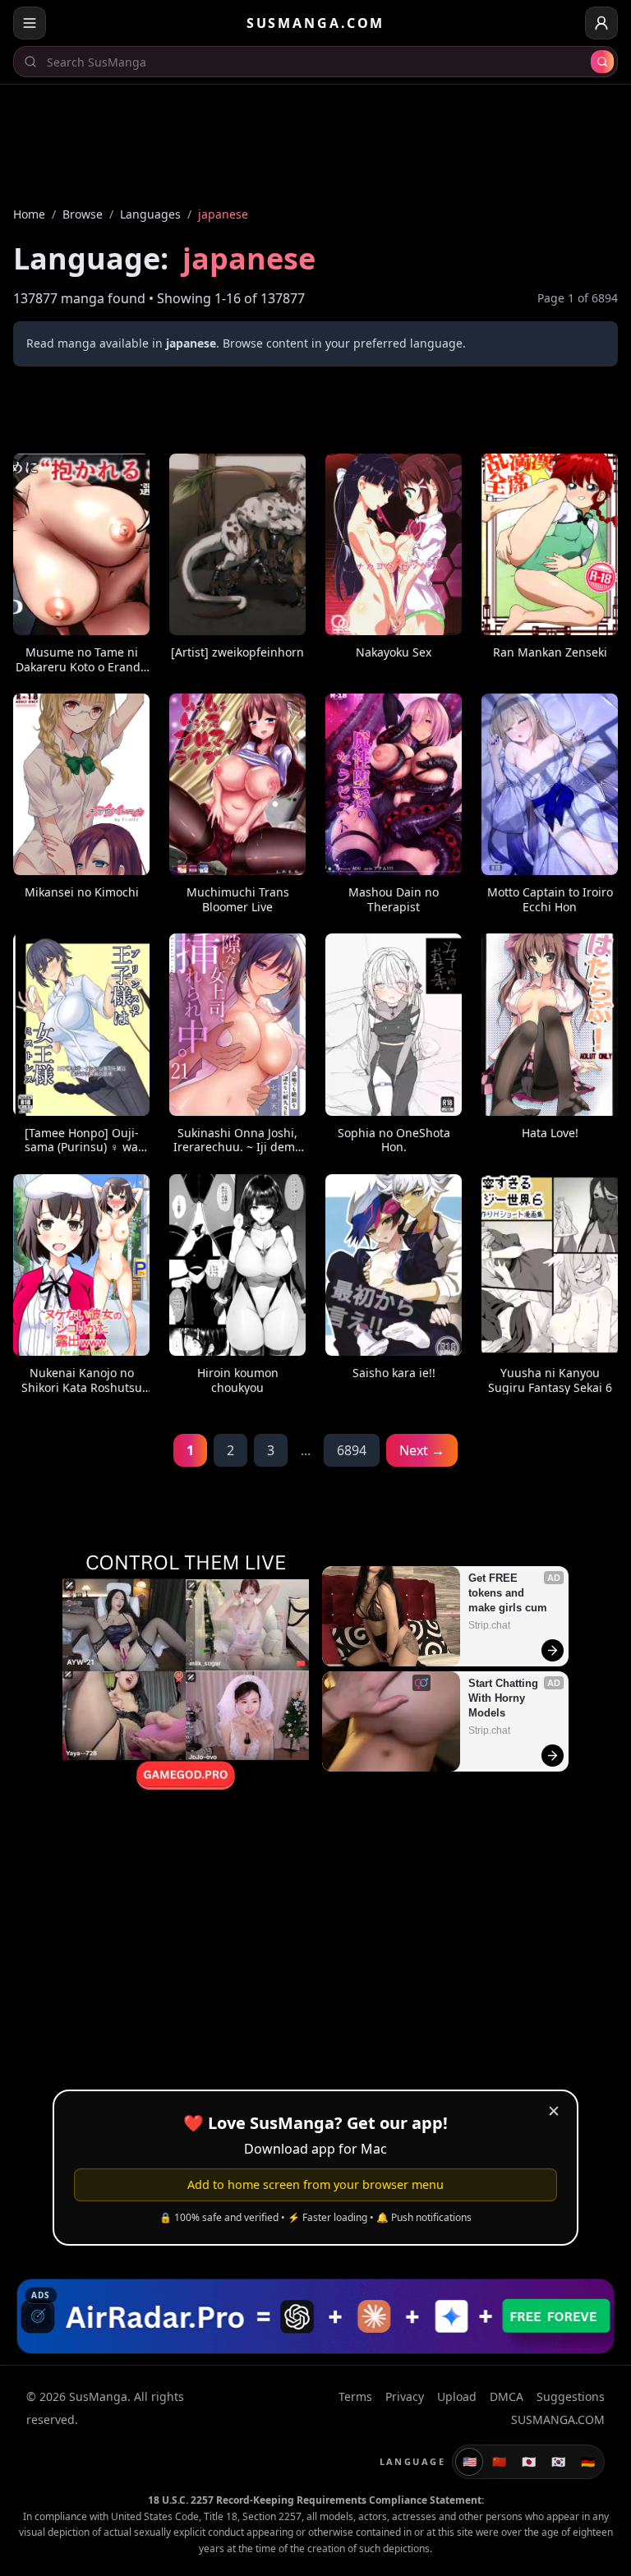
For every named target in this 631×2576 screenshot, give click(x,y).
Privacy (405, 2396)
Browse (83, 214)
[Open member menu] (601, 23)
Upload (457, 2396)
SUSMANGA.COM (316, 23)
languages (150, 214)
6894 (352, 1450)
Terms (355, 2396)
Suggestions (571, 2396)
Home (29, 214)
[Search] (602, 62)
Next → (422, 1450)
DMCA (507, 2396)
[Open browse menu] (30, 23)
